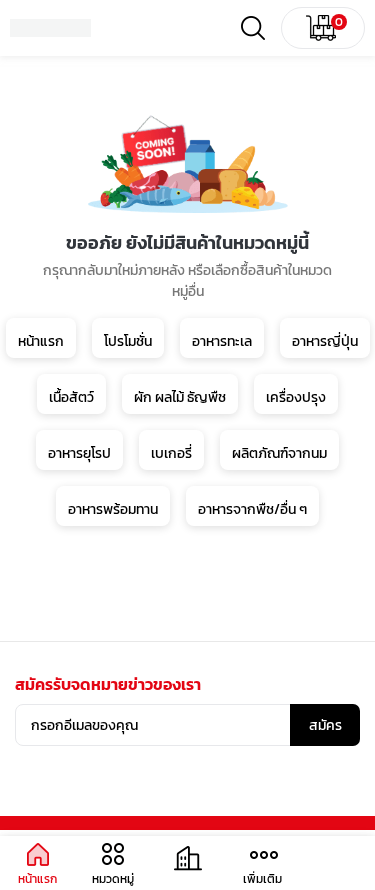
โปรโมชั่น (128, 341)
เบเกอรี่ (171, 453)
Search (253, 28)
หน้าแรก (41, 341)
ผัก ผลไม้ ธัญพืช (180, 397)
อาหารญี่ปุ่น (325, 341)
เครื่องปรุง (296, 397)
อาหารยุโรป (79, 453)
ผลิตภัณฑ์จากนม (279, 453)
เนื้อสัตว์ (71, 397)
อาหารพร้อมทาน (113, 509)
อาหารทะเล (222, 341)
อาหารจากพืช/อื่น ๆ (252, 509)
